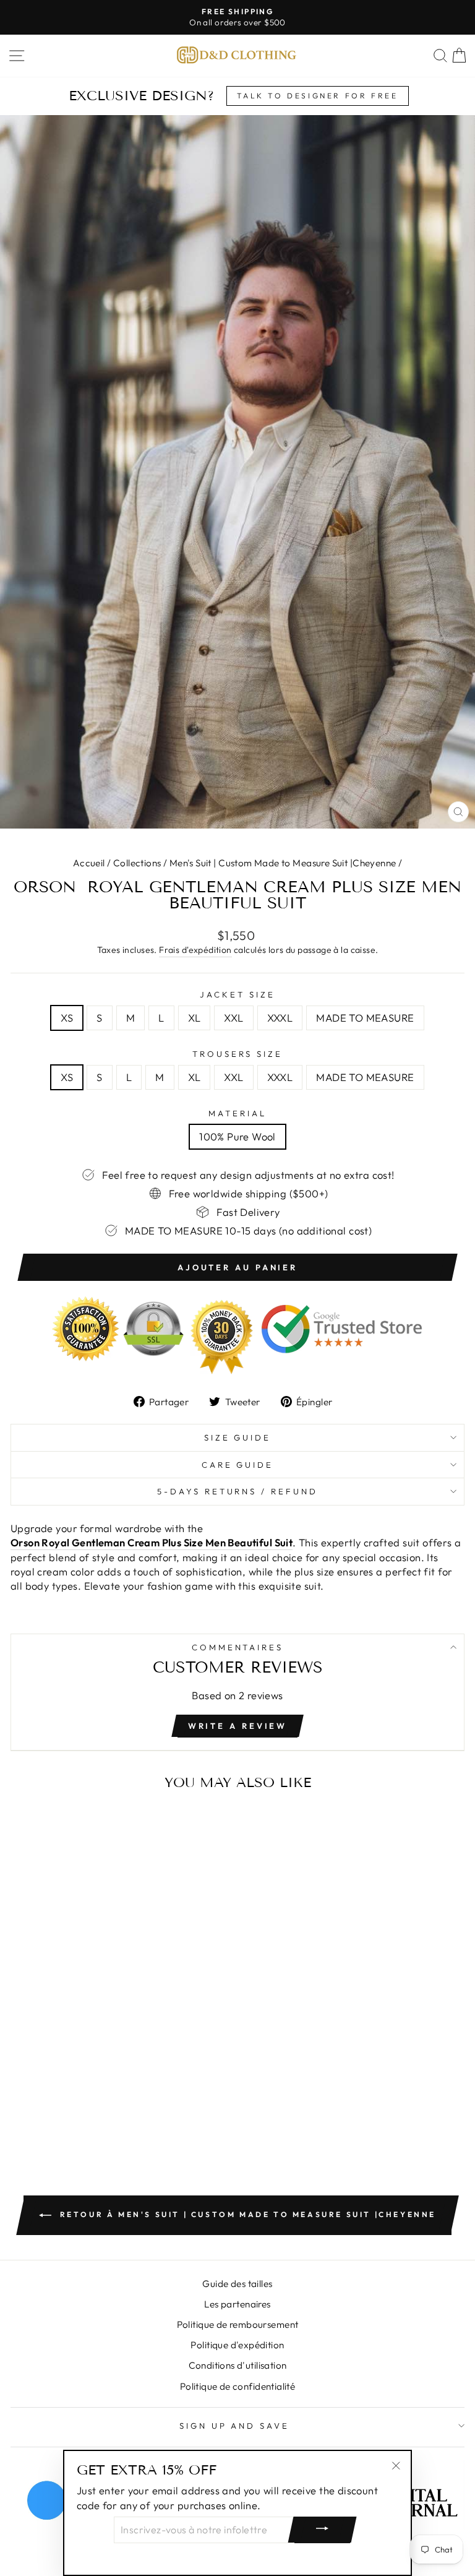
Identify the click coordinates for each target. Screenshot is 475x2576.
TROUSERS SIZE (238, 1054)
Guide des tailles (237, 2284)
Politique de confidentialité (238, 2386)
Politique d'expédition (237, 2345)
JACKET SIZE (237, 994)
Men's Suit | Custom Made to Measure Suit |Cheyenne (283, 863)
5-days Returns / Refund (237, 1491)
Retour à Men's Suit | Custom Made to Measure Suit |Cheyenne (246, 2214)
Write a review (238, 1726)
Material (237, 1113)
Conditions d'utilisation (238, 2365)
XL (195, 1018)
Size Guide (238, 1437)
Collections (137, 863)
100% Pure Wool (237, 1136)
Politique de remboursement (238, 2324)
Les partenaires (237, 2304)
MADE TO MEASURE (365, 1018)
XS (67, 1018)
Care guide (238, 1465)
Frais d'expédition (195, 950)
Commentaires (238, 1647)
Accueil (89, 863)
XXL (233, 1018)
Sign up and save (235, 2426)
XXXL (280, 1018)
